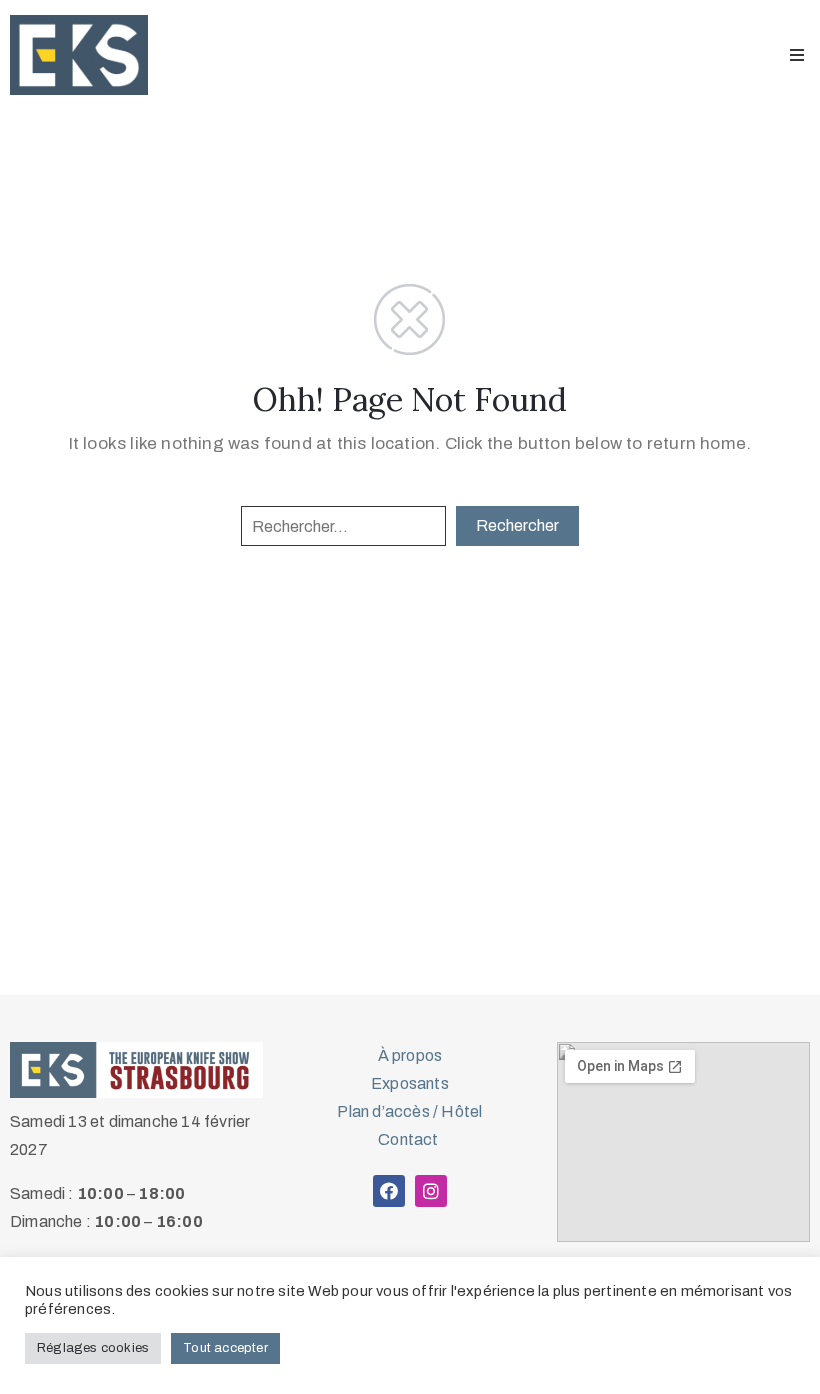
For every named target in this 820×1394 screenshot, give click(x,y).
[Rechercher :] (343, 526)
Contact (410, 1139)
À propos (410, 1055)
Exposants (410, 1083)
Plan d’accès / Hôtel (409, 1111)
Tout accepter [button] (225, 1348)
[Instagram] (431, 1191)
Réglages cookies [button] (93, 1348)
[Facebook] (389, 1191)
